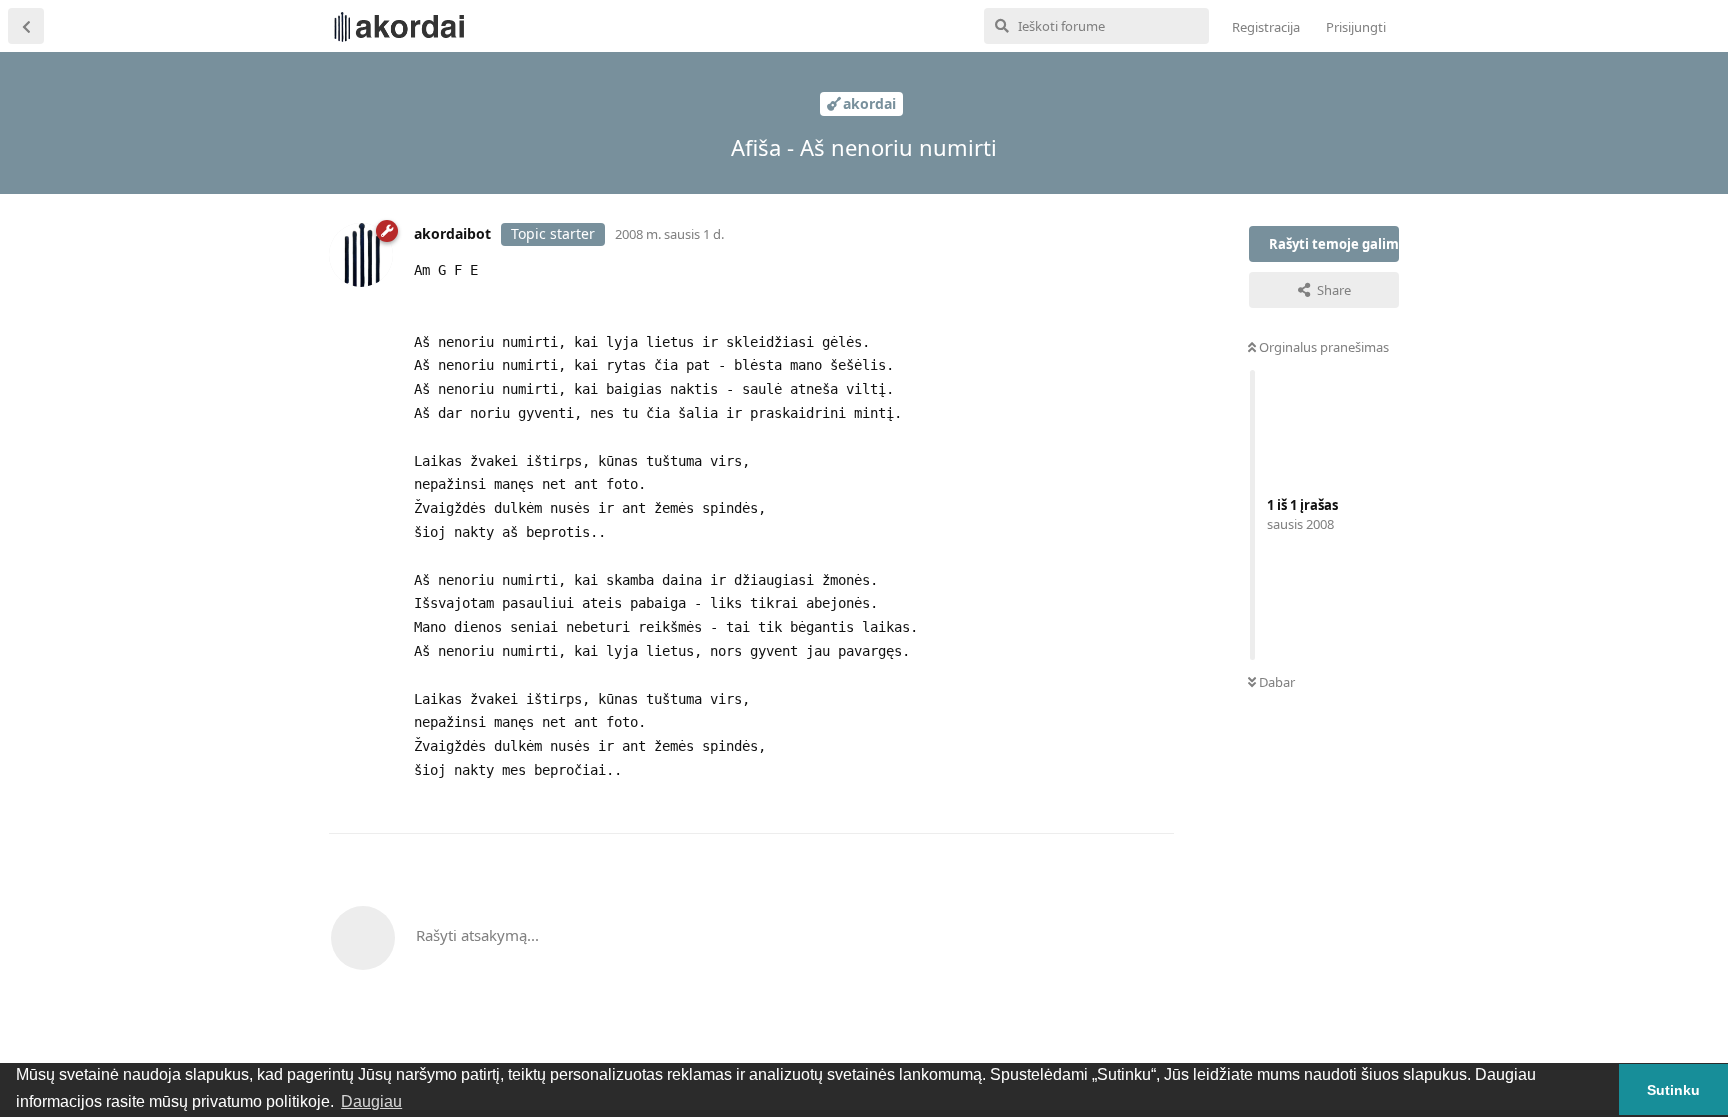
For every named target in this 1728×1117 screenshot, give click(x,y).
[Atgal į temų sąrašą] (26, 26)
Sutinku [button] (1673, 1090)
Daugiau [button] (371, 1101)
